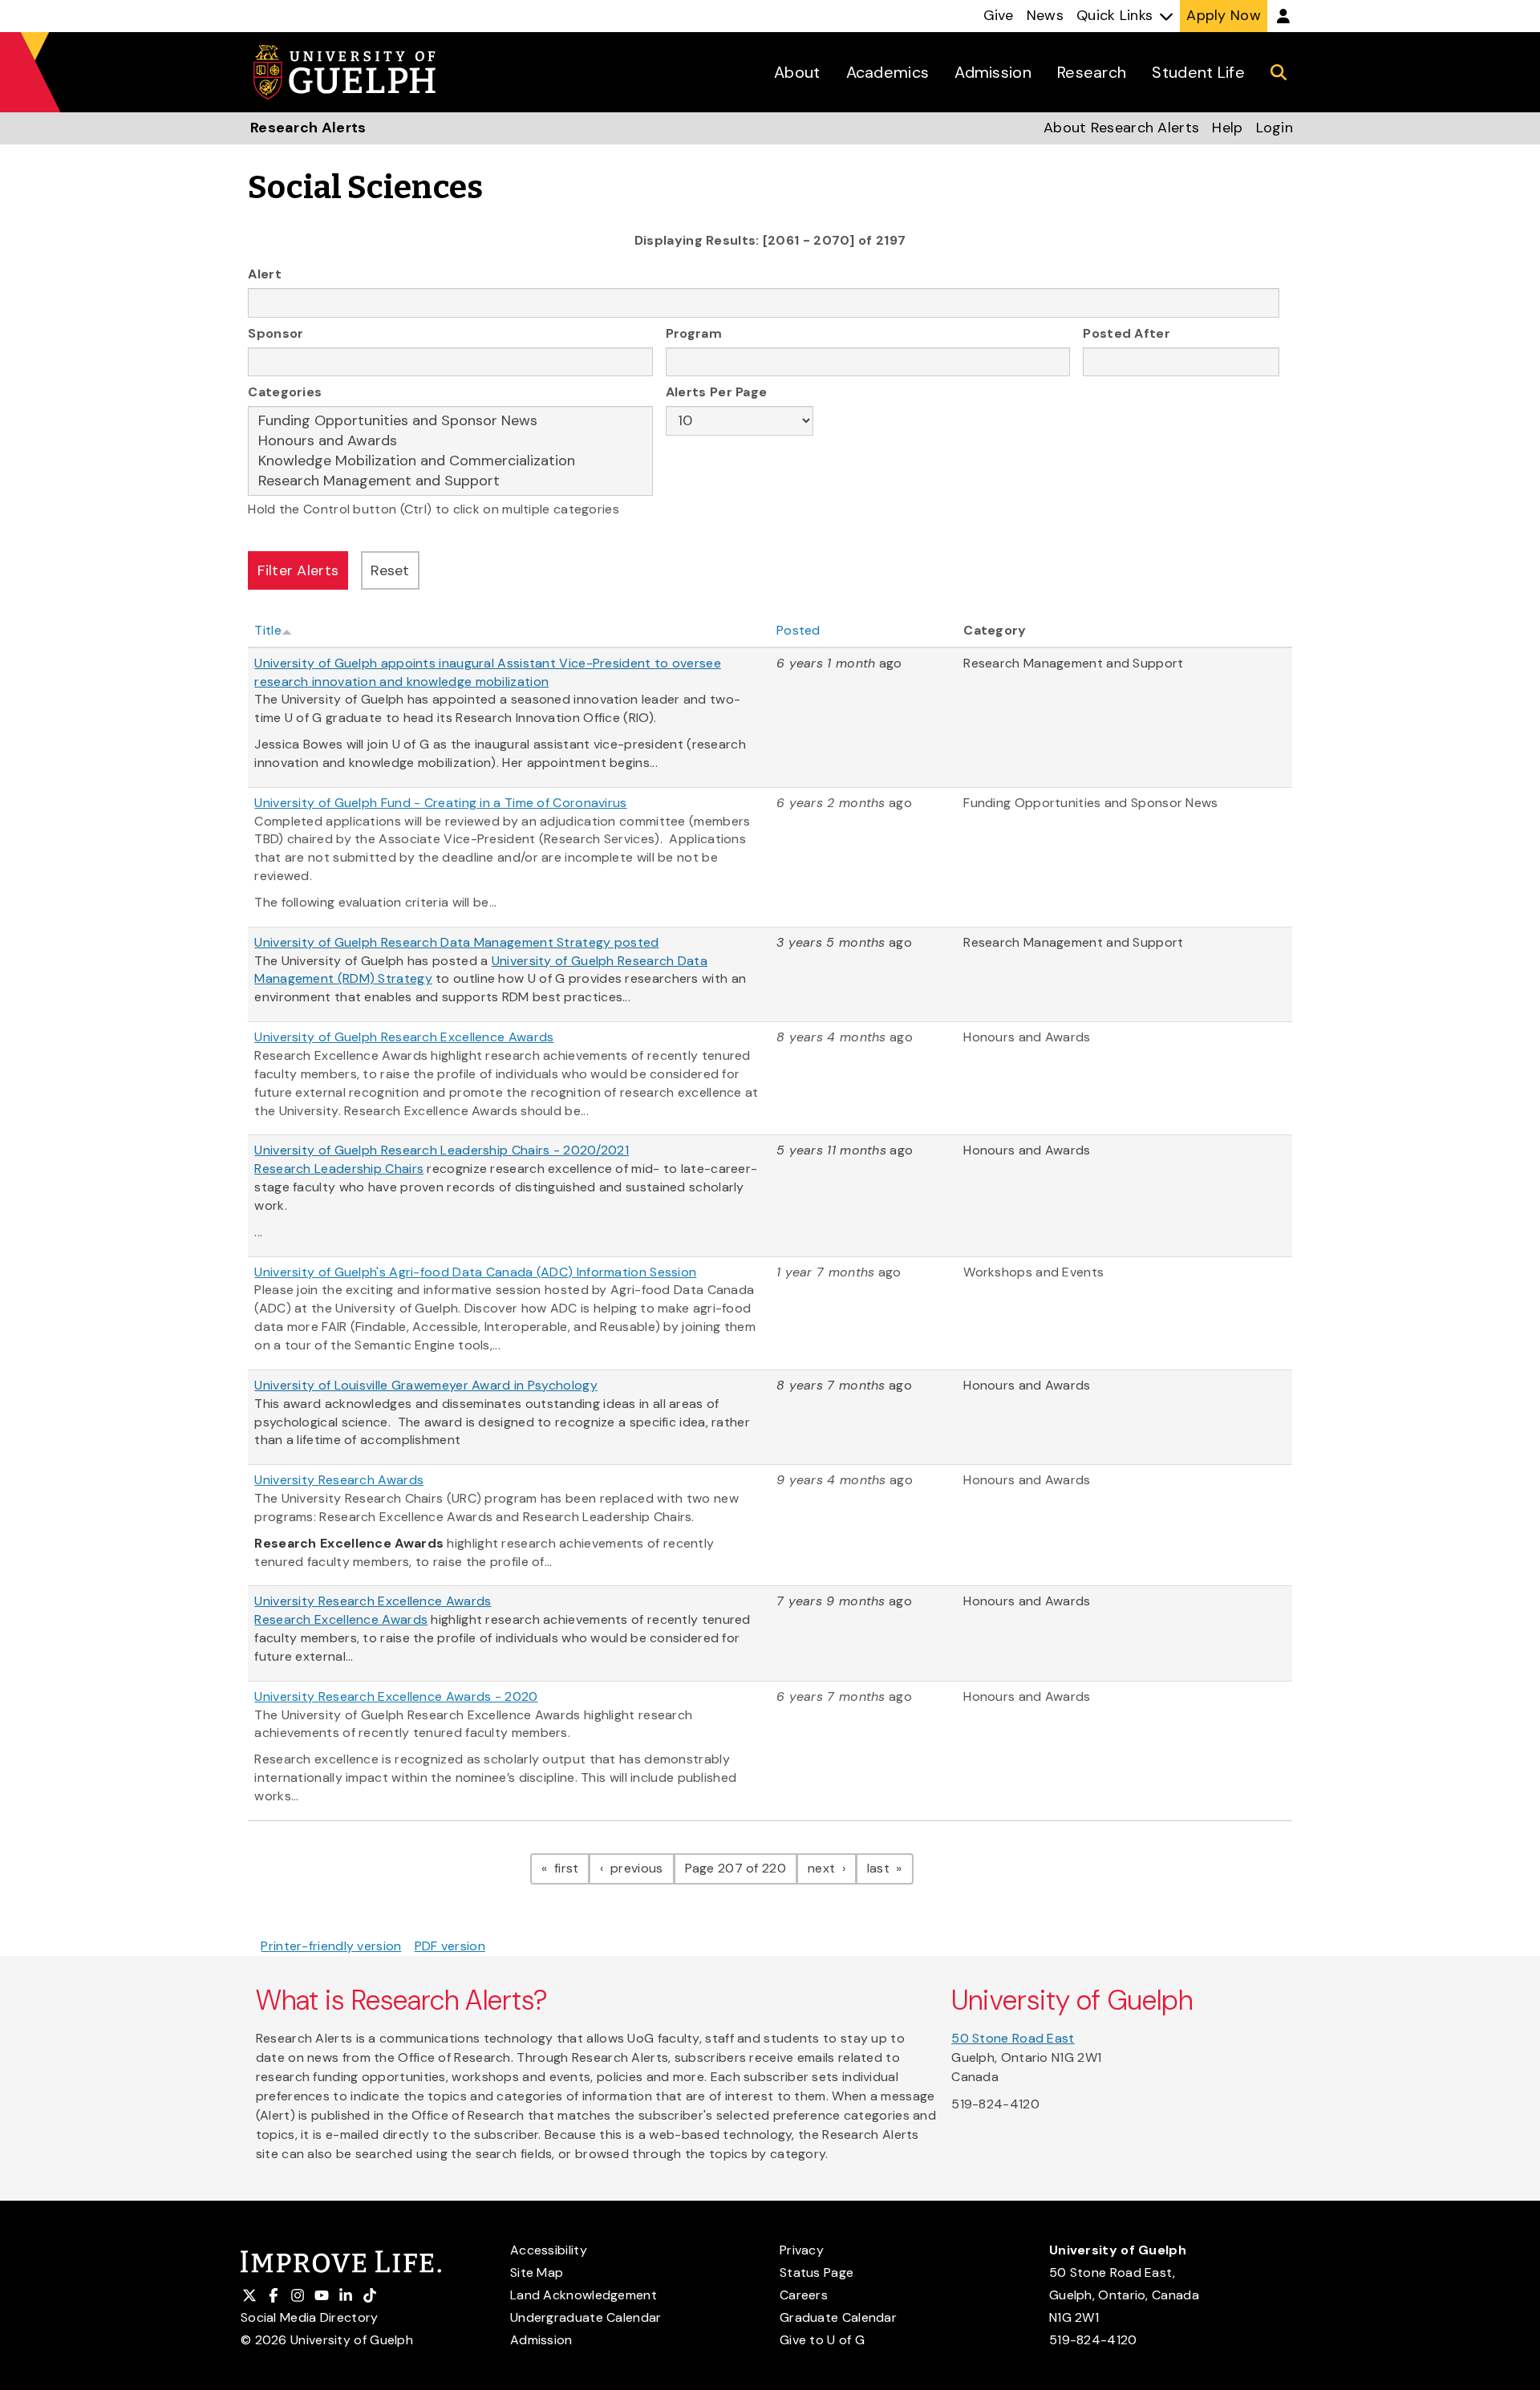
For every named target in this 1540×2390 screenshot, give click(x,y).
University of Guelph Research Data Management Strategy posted (456, 942)
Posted (798, 630)
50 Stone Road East (1013, 2038)
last (890, 1868)
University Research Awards (339, 1480)
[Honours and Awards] (450, 441)
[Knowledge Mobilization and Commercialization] (450, 461)
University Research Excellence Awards (373, 1601)
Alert (265, 274)
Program (694, 333)
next (832, 1868)
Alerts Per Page (717, 392)
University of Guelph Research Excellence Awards (404, 1037)
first (570, 1868)
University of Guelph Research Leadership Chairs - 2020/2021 (442, 1150)
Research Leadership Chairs (339, 1169)
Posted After (1127, 333)
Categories (285, 392)
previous (640, 1868)
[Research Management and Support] (450, 481)
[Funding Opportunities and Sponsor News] (450, 421)
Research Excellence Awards (341, 1619)
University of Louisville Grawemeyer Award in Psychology (426, 1385)
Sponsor (276, 333)
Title (268, 630)
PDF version (450, 1946)
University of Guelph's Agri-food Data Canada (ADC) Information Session (475, 1272)
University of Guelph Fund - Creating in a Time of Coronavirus (440, 803)
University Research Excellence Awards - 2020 (396, 1696)
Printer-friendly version (331, 1946)
